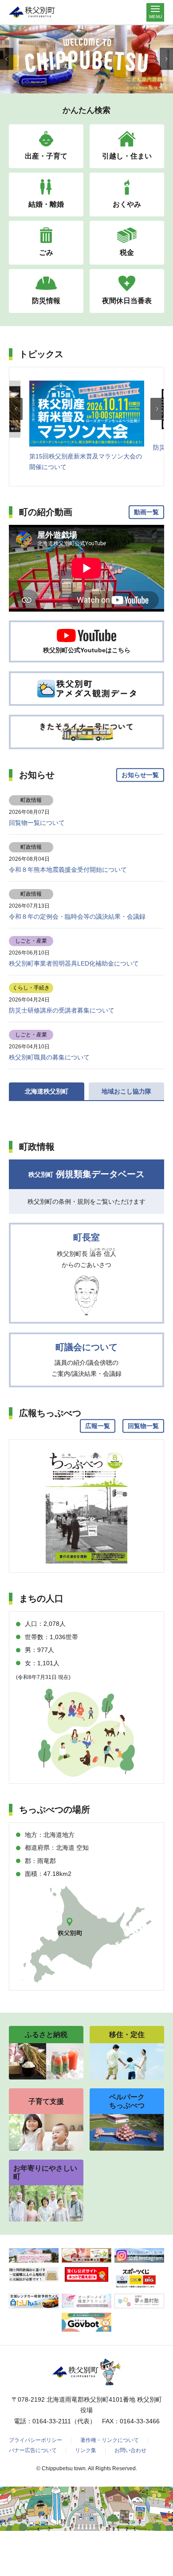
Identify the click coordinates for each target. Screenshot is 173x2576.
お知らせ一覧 (140, 775)
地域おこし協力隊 (126, 1091)
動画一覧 (146, 512)
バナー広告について (33, 2450)
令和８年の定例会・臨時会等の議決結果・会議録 (77, 916)
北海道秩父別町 (47, 1091)
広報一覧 (98, 1426)
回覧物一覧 (143, 1426)
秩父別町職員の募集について (49, 1057)
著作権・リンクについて (110, 2440)
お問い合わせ (130, 2450)
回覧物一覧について (37, 823)
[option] (87, 427)
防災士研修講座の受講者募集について (62, 1010)
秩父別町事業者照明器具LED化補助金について (74, 963)
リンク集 (86, 2450)
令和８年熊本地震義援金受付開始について (68, 870)
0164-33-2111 (52, 2421)
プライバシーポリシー (35, 2440)
